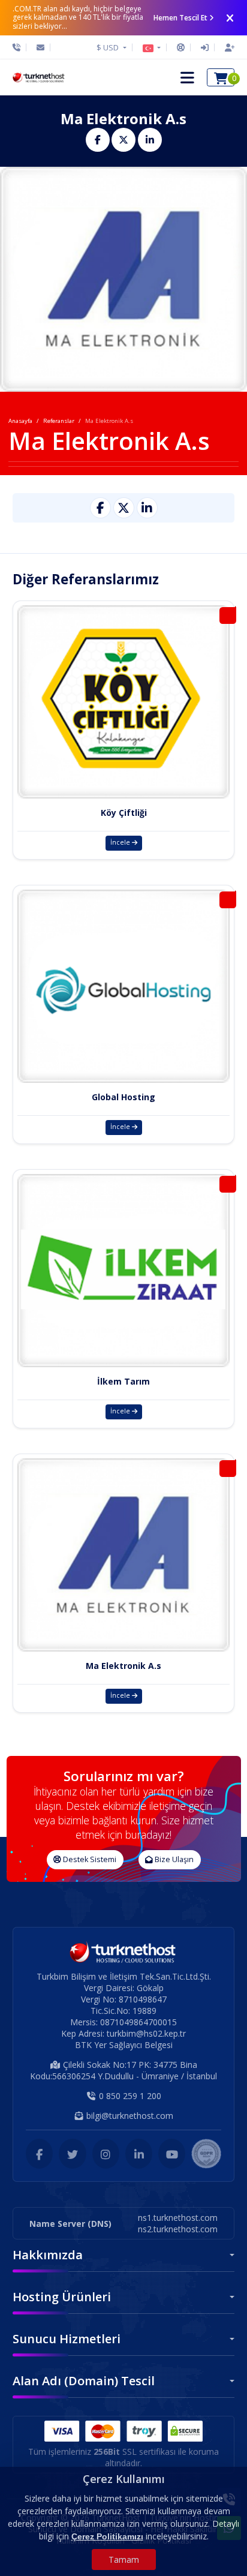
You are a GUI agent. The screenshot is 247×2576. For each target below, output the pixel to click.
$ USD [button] (109, 47)
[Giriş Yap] (205, 47)
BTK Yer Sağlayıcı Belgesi (124, 2045)
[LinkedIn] (139, 2154)
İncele (121, 842)
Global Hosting (123, 1097)
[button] (152, 47)
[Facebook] (39, 2154)
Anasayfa (20, 421)
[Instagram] (106, 2154)
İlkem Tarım (123, 1381)
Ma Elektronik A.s (123, 1666)
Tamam (124, 2560)
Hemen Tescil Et (180, 18)
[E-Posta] (40, 47)
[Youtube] (172, 2154)
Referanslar (59, 421)
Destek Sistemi (89, 1859)
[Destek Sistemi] (181, 47)
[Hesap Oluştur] (227, 47)
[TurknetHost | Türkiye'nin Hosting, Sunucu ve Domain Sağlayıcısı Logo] (39, 77)
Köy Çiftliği (124, 813)
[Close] (230, 18)
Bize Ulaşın (173, 1859)
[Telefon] (19, 47)
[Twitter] (72, 2154)
